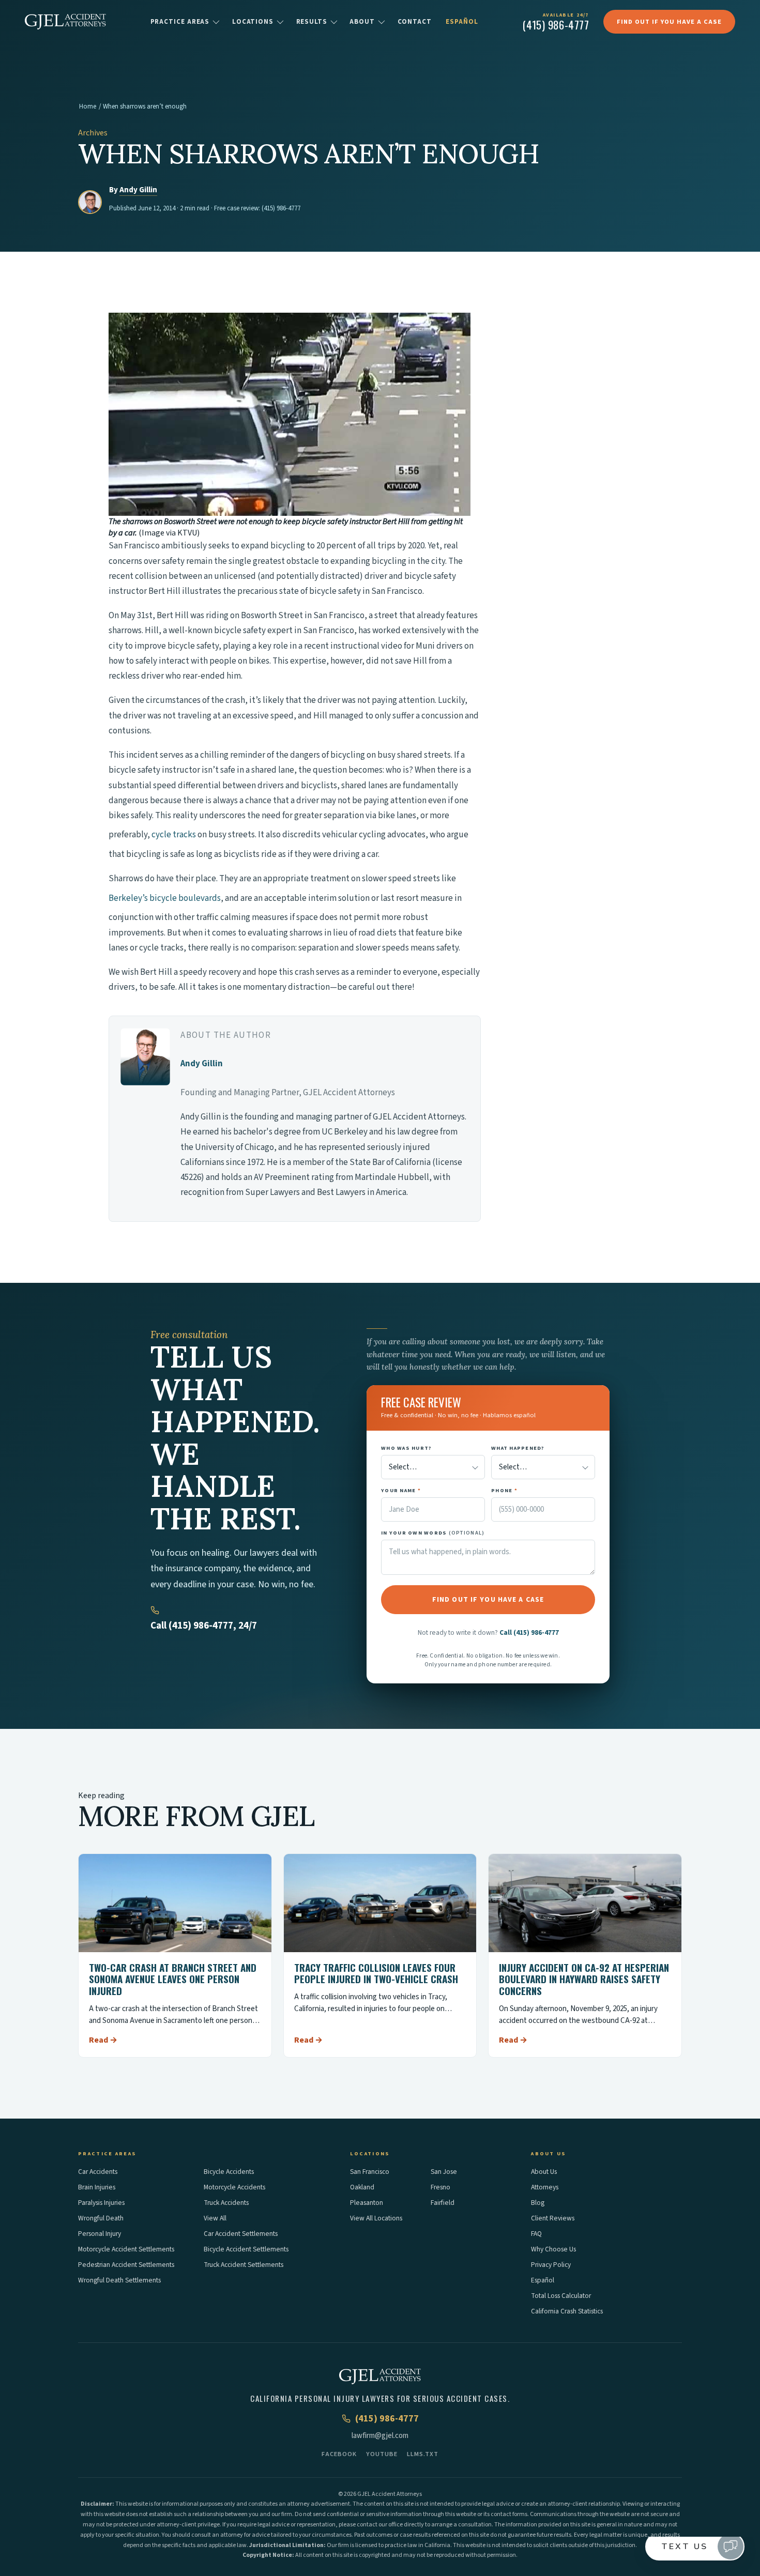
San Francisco (370, 2172)
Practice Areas (180, 22)
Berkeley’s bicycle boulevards (165, 898)
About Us (544, 2172)
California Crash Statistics (567, 2311)
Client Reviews (553, 2218)
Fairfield (443, 2203)
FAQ (536, 2234)
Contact (415, 22)
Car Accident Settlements (241, 2234)
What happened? (518, 1448)
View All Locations (376, 2218)
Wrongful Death (101, 2218)
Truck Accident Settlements (244, 2265)
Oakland (362, 2187)
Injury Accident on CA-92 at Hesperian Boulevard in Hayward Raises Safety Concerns (584, 1979)
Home (88, 106)
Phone (504, 1490)
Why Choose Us (553, 2249)
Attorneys (545, 2187)
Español (462, 22)
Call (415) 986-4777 (529, 1632)
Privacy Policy (551, 2265)
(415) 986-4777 (281, 208)
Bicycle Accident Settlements (246, 2249)
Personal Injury (100, 2234)
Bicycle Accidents (229, 2172)
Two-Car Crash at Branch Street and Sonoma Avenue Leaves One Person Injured (173, 1979)
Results (312, 22)
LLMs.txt (423, 2454)
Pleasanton (367, 2203)
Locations (253, 22)
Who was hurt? (406, 1448)
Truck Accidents (226, 2203)
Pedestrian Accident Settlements (126, 2265)
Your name (401, 1490)
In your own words (433, 1533)
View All (215, 2218)
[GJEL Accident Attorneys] (65, 22)
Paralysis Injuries (101, 2203)
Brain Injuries (97, 2187)
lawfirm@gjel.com (380, 2436)
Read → (103, 2040)
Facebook (339, 2454)
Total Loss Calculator (561, 2296)
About (362, 22)
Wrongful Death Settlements (119, 2280)
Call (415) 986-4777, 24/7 (204, 1626)
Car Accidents (98, 2172)
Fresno (440, 2187)
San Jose (444, 2172)
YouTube (382, 2454)
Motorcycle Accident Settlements (126, 2249)
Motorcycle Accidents (234, 2187)
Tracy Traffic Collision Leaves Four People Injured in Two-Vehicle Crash (376, 1973)
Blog (538, 2203)
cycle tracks (174, 835)
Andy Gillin (138, 190)
